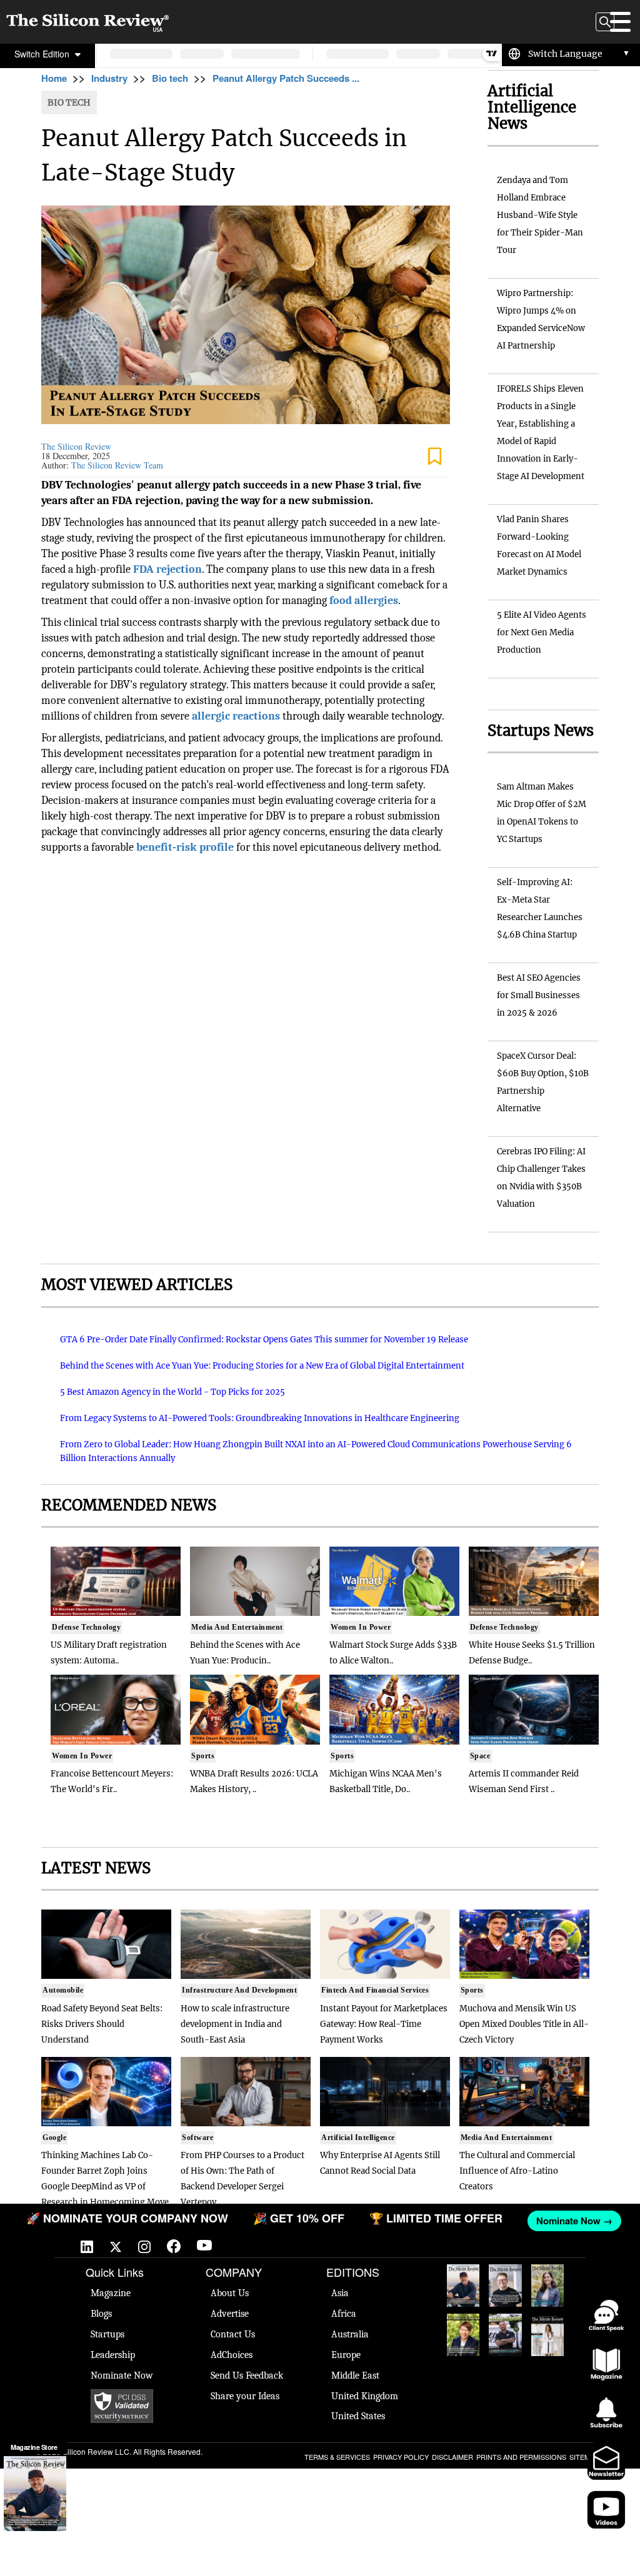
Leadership (113, 2355)
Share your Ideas (245, 2396)
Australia (350, 2334)
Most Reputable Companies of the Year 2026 (505, 2335)
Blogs (101, 2314)
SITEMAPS (586, 2457)
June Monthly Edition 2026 (547, 2335)
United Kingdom (365, 2396)
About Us (230, 2293)
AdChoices (232, 2355)
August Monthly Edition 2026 (463, 2286)
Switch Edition (43, 54)
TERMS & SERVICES (337, 2457)
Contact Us (233, 2334)
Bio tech (170, 78)
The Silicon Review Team (117, 465)
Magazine (111, 2293)
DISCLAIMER (452, 2457)
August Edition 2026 (505, 2283)
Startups (107, 2334)
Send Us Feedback (247, 2375)
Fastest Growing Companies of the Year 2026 (548, 2286)
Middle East (355, 2375)
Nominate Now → (570, 2221)
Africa (344, 2314)
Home (54, 78)
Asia (340, 2293)
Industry (109, 78)
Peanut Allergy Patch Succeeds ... (286, 78)
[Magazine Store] (35, 2494)
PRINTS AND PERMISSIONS (521, 2457)
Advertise (230, 2314)
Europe (346, 2355)
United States (358, 2416)
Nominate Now (122, 2375)
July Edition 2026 (463, 2332)
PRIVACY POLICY (401, 2457)
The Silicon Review (76, 446)
